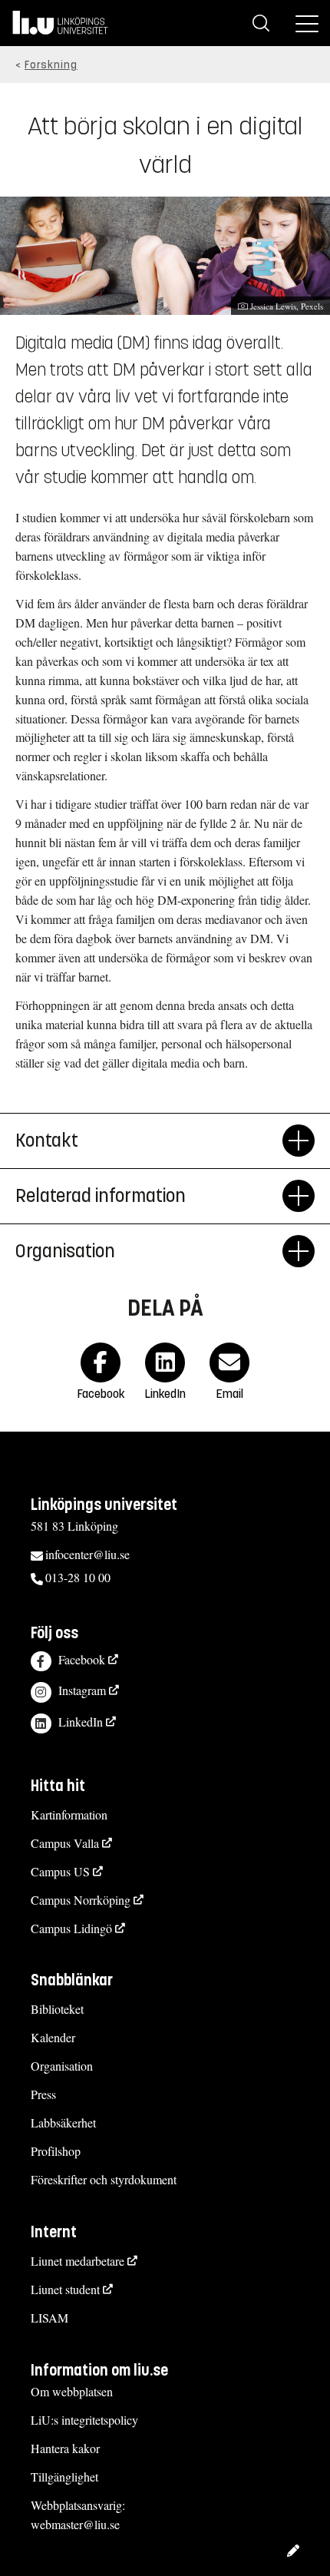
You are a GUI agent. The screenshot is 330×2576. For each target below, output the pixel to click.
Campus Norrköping (81, 1900)
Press (43, 2094)
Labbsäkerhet (63, 2122)
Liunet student (65, 2289)
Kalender (53, 2037)
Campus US (60, 1871)
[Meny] (307, 23)
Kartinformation (69, 1814)
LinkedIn (81, 1722)
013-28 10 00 (78, 1577)
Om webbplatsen (72, 2391)
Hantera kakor (65, 2448)
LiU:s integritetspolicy (84, 2420)
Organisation (65, 1251)
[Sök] (261, 23)
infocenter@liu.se (87, 1554)
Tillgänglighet (64, 2477)
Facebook (82, 1659)
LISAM (49, 2318)
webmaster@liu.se (75, 2524)
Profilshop (56, 2151)
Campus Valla (65, 1843)
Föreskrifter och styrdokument (104, 2179)
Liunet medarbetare (78, 2261)
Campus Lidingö (71, 1928)
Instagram (82, 1690)
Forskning (51, 65)
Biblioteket (57, 2009)
